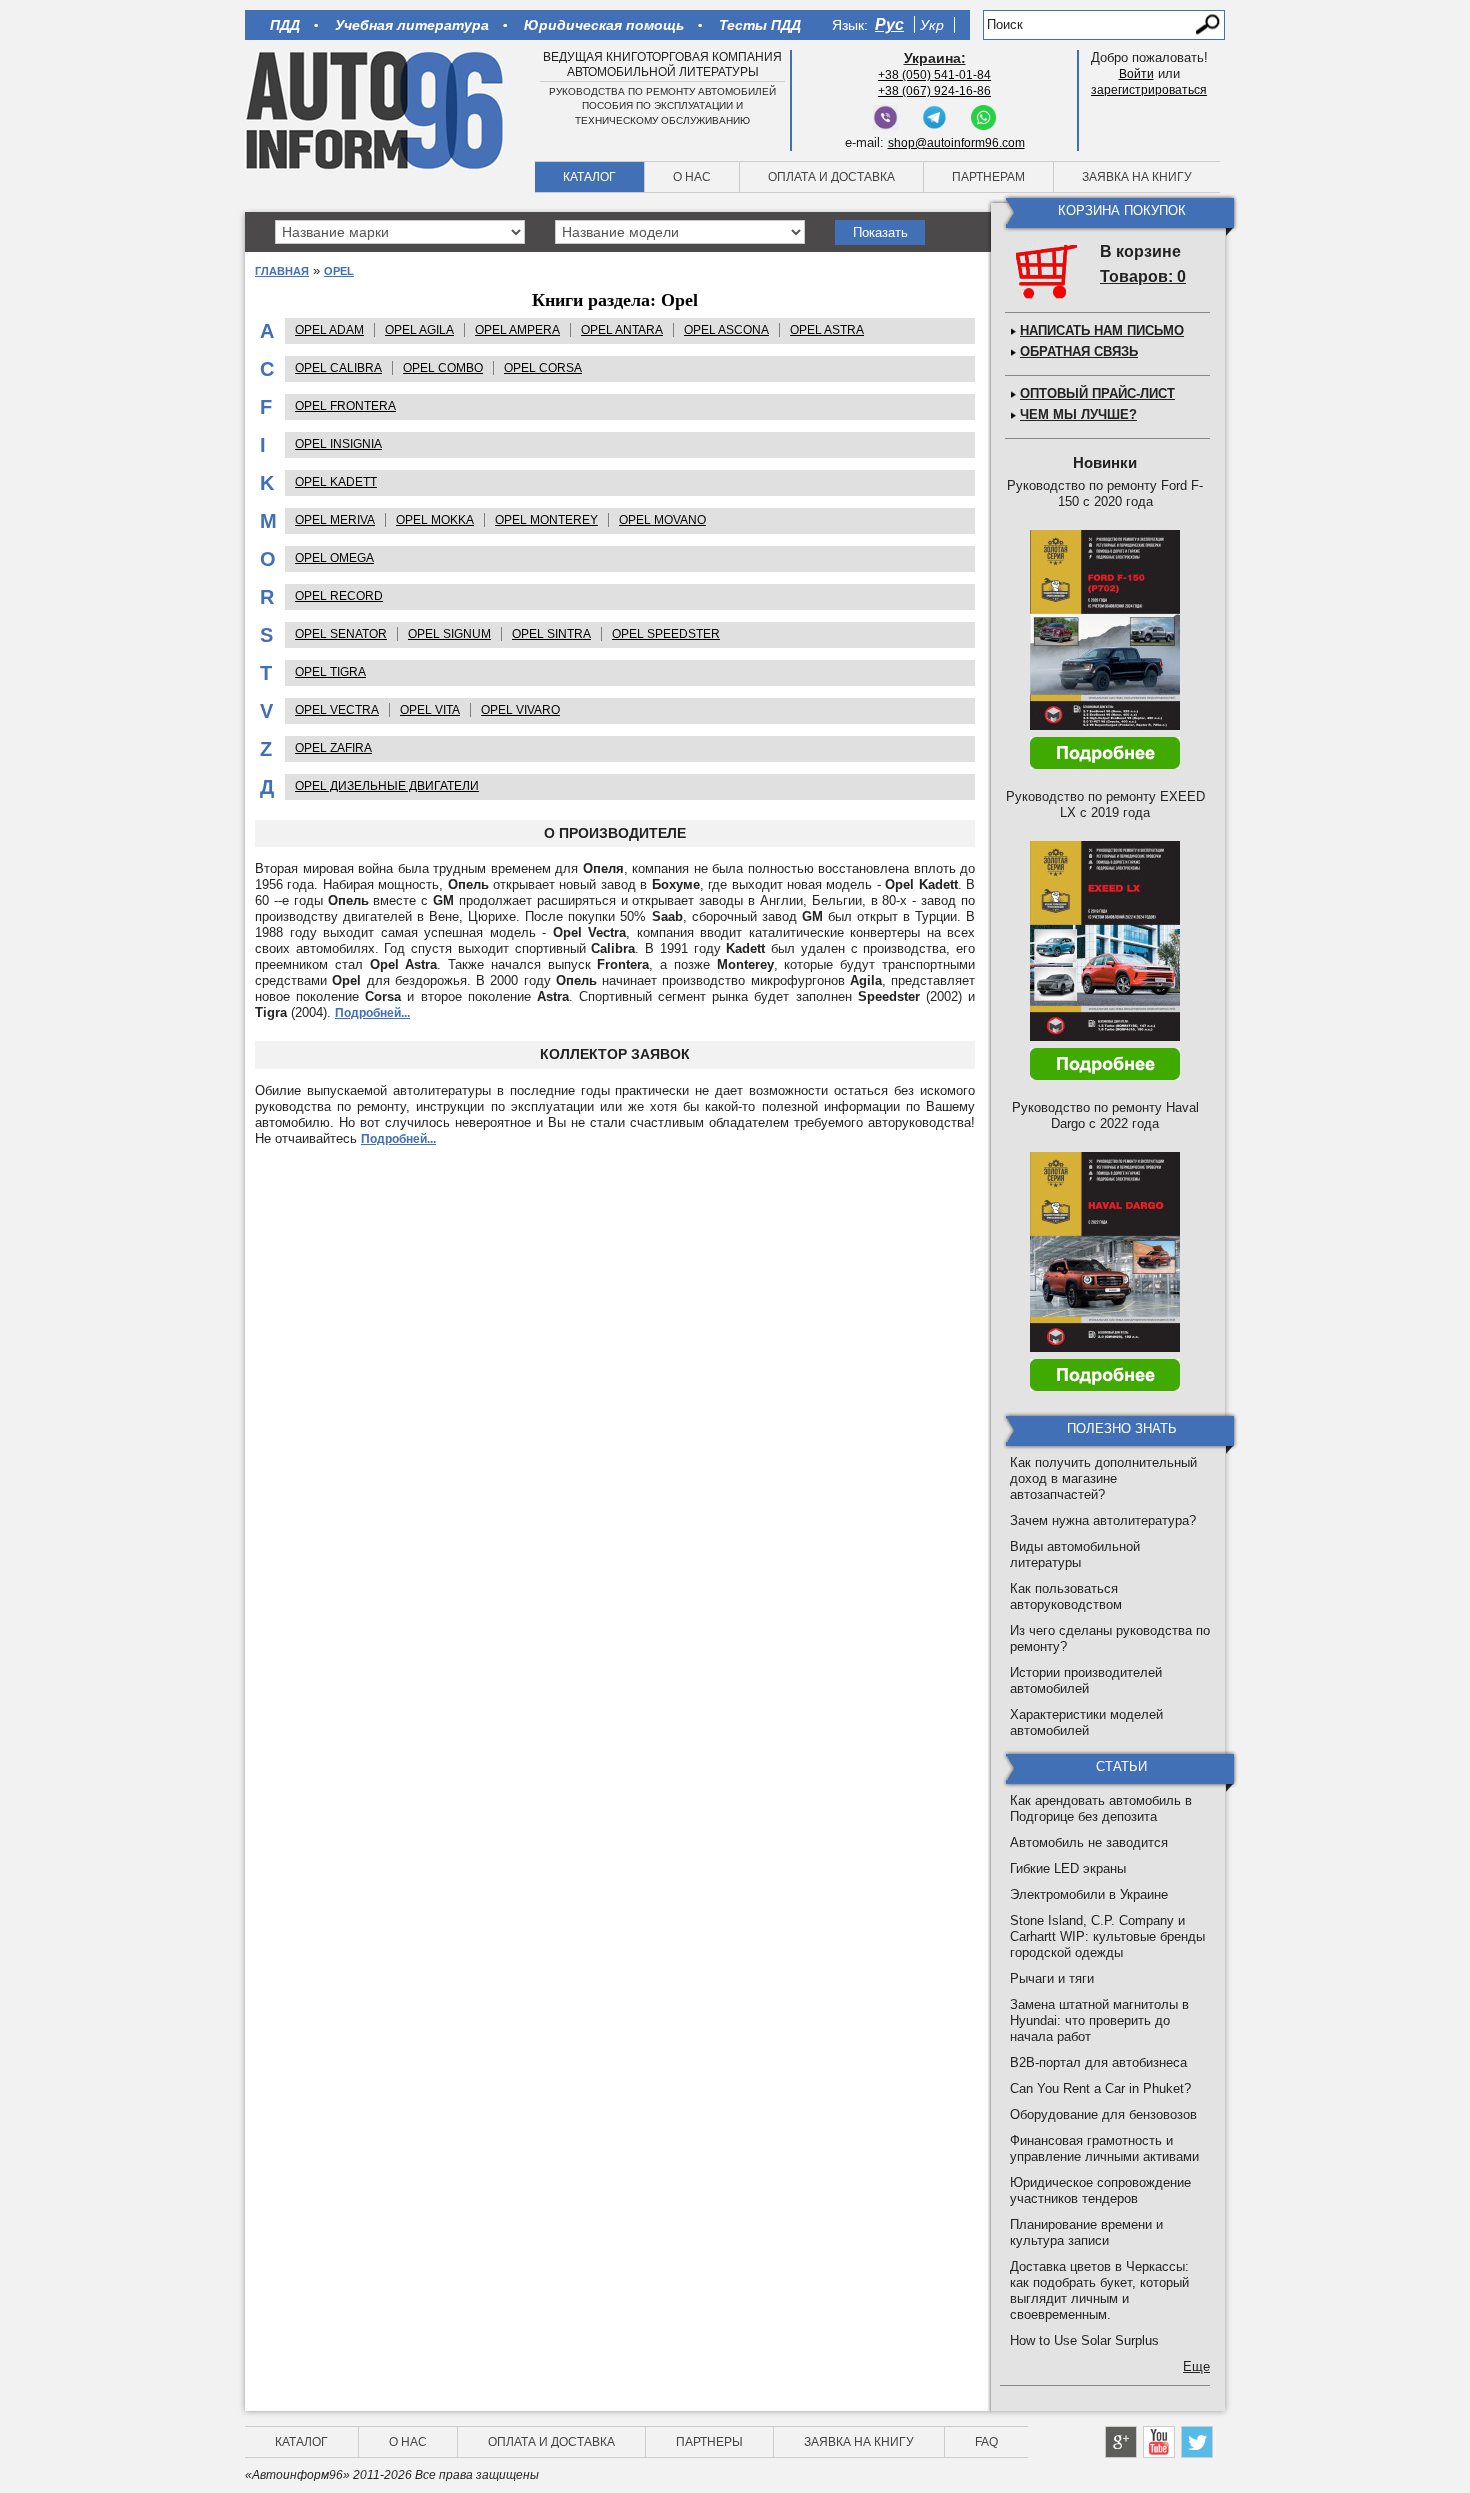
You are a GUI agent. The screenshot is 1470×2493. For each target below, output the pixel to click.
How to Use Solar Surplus (1084, 2340)
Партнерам (988, 177)
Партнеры (709, 2442)
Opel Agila (419, 330)
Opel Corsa (543, 368)
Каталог (589, 177)
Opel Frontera (345, 406)
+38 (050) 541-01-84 (934, 75)
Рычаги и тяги (1052, 1978)
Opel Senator (341, 634)
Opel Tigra (330, 672)
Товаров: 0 (1143, 276)
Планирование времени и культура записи (1086, 2232)
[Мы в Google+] (1121, 2442)
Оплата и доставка (831, 177)
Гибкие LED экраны (1068, 1868)
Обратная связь (1079, 351)
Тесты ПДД (760, 25)
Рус (889, 24)
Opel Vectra (337, 710)
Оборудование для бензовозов (1103, 2114)
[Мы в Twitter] (1197, 2442)
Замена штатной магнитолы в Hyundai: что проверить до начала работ (1099, 2020)
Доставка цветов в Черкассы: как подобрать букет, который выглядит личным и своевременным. (1099, 2290)
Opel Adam (329, 330)
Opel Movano (662, 520)
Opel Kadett (336, 482)
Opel (339, 271)
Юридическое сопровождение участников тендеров (1100, 2190)
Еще (1196, 2366)
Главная (282, 271)
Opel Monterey (546, 520)
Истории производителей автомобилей (1086, 1680)
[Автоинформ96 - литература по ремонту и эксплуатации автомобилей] (376, 109)
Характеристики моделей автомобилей (1086, 1722)
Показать (880, 232)
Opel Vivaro (520, 710)
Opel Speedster (666, 634)
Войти (1136, 74)
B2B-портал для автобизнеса (1098, 2062)
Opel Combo (443, 368)
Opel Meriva (335, 520)
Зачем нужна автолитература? (1103, 1520)
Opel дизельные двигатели (387, 786)
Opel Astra (827, 330)
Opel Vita (430, 710)
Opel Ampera (517, 330)
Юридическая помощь (604, 25)
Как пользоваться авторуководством (1066, 1596)
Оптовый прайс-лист (1097, 393)
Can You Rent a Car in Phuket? (1100, 2088)
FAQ (986, 2442)
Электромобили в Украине (1089, 1894)
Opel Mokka (435, 520)
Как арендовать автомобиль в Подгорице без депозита (1101, 1808)
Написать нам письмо (1102, 330)
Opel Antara (622, 330)
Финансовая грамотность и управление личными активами (1104, 2148)
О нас (692, 177)
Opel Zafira (333, 748)
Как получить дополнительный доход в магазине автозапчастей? (1103, 1478)
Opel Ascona (726, 330)
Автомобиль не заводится (1089, 1842)
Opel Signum (449, 634)
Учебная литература (412, 25)
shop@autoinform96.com (956, 143)
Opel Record (339, 596)
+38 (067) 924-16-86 (934, 91)
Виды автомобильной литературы (1075, 1554)
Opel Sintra (551, 634)
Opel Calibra (338, 368)
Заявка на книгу (1137, 177)
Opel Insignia (338, 444)
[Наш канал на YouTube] (1159, 2442)
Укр (932, 25)
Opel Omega (334, 558)
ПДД (285, 25)
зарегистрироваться (1149, 90)
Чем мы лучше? (1078, 414)
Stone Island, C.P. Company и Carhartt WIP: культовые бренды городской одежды (1107, 1936)
